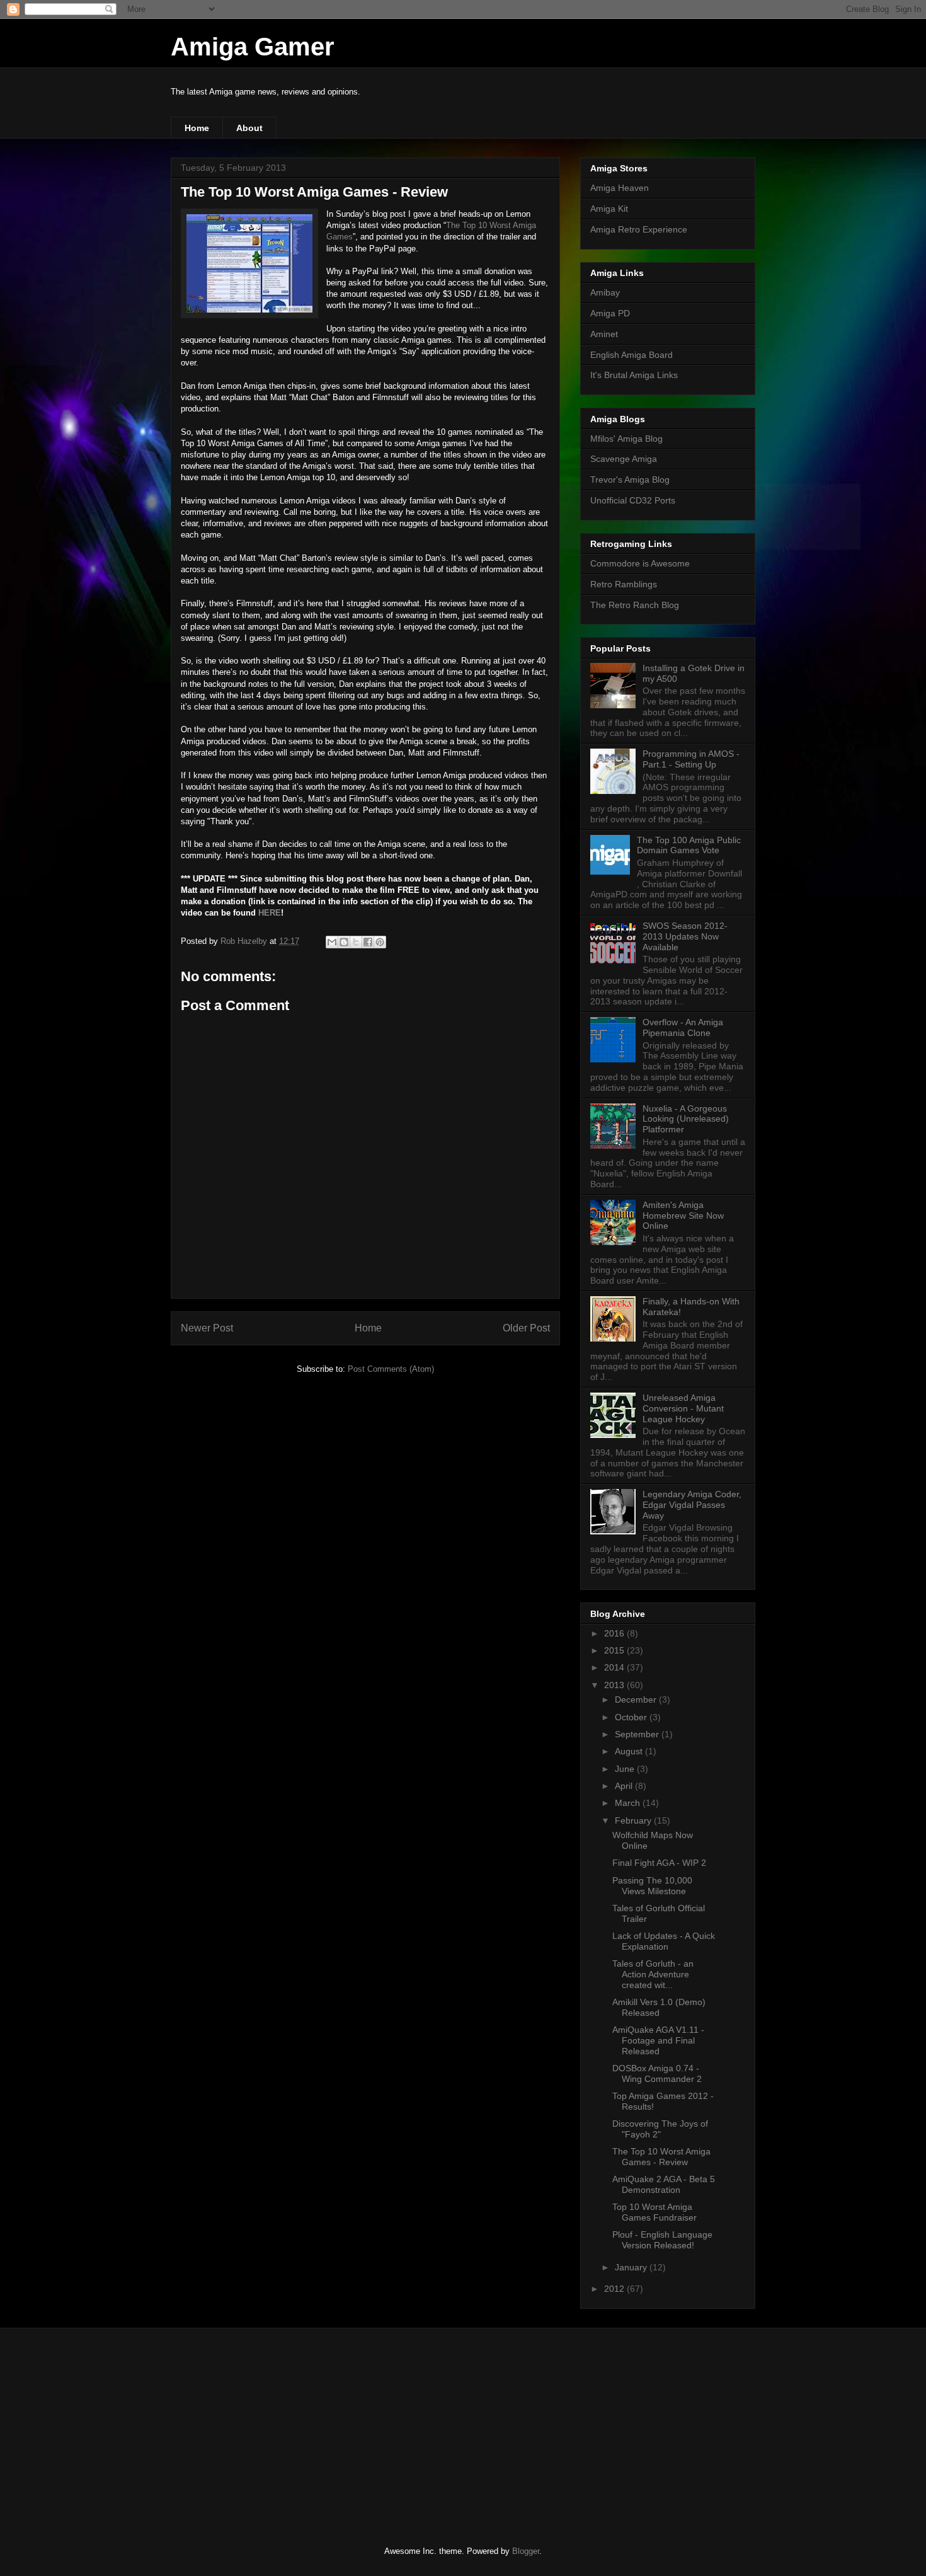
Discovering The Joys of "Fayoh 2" (660, 2129)
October (632, 1717)
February (634, 1820)
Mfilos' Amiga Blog (626, 439)
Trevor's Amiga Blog (630, 480)
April (625, 1786)
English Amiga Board (632, 355)
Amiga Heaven (620, 188)
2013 (615, 1685)
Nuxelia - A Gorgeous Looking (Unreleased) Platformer (686, 1119)
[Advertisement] (265, 2426)
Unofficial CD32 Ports (633, 500)
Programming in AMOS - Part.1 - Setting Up (691, 759)
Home (197, 128)
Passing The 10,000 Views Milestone (652, 1886)
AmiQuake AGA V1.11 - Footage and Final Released (658, 2040)
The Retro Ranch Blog (635, 605)
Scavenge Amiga (624, 459)
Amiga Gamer (253, 47)
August (630, 1751)
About (249, 128)
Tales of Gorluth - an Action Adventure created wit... (653, 1974)
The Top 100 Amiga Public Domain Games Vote (689, 845)
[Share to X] (356, 942)
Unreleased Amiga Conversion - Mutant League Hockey (683, 1408)
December (637, 1699)
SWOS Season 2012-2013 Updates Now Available (685, 936)
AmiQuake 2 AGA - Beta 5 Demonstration (664, 2184)
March (629, 1803)
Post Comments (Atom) (391, 1369)
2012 (615, 2289)
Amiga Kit (609, 209)
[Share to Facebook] (368, 942)
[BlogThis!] (344, 942)
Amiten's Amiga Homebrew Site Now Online (683, 1216)
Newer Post (207, 1328)
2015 (615, 1650)
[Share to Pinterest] (380, 942)
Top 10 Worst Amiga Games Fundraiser (654, 2212)
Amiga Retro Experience (639, 229)
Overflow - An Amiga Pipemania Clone (683, 1027)
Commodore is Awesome (640, 563)
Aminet (604, 334)
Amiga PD (610, 313)
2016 (615, 1633)
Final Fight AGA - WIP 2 (659, 1863)
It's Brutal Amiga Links (634, 375)
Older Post (526, 1328)
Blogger (526, 2551)
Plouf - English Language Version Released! (662, 2240)
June (626, 1769)
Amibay (605, 292)
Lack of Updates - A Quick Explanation (664, 1941)
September (638, 1734)
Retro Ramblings (624, 584)
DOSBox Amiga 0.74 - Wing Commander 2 (657, 2073)
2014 (615, 1667)
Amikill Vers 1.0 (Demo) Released (659, 2007)
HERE (270, 913)
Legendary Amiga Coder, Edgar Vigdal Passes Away (692, 1505)
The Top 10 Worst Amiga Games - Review (661, 2157)
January (632, 2267)
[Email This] (332, 942)
